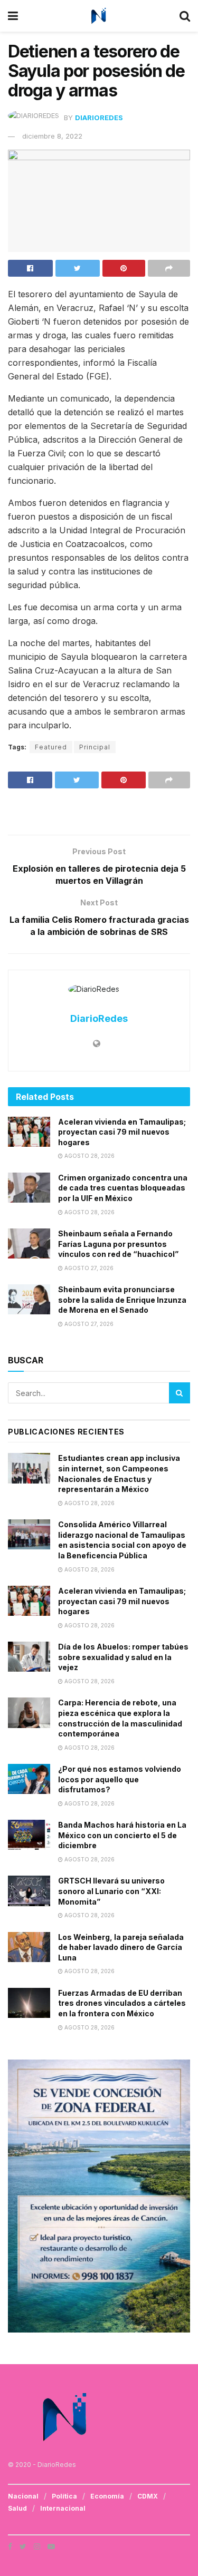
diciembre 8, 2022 (52, 136)
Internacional (63, 2508)
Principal (95, 747)
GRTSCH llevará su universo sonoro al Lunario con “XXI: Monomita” (111, 1891)
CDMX (148, 2496)
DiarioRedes (99, 118)
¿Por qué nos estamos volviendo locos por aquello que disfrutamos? (120, 1779)
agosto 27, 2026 (88, 1268)
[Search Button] (180, 1393)
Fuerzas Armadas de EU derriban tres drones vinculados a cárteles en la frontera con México (122, 2003)
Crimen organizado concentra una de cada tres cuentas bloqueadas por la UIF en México (123, 1188)
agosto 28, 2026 (89, 1156)
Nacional (23, 2496)
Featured (51, 747)
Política (64, 2496)
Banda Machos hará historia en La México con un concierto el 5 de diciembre (122, 1835)
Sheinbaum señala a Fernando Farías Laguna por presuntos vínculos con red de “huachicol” (118, 1244)
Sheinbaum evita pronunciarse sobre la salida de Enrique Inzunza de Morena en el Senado (122, 1300)
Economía (107, 2496)
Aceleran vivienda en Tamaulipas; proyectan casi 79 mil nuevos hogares (122, 1132)
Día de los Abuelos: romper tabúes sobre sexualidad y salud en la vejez (123, 1657)
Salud (17, 2508)
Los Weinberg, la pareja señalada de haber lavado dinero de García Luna (121, 1947)
